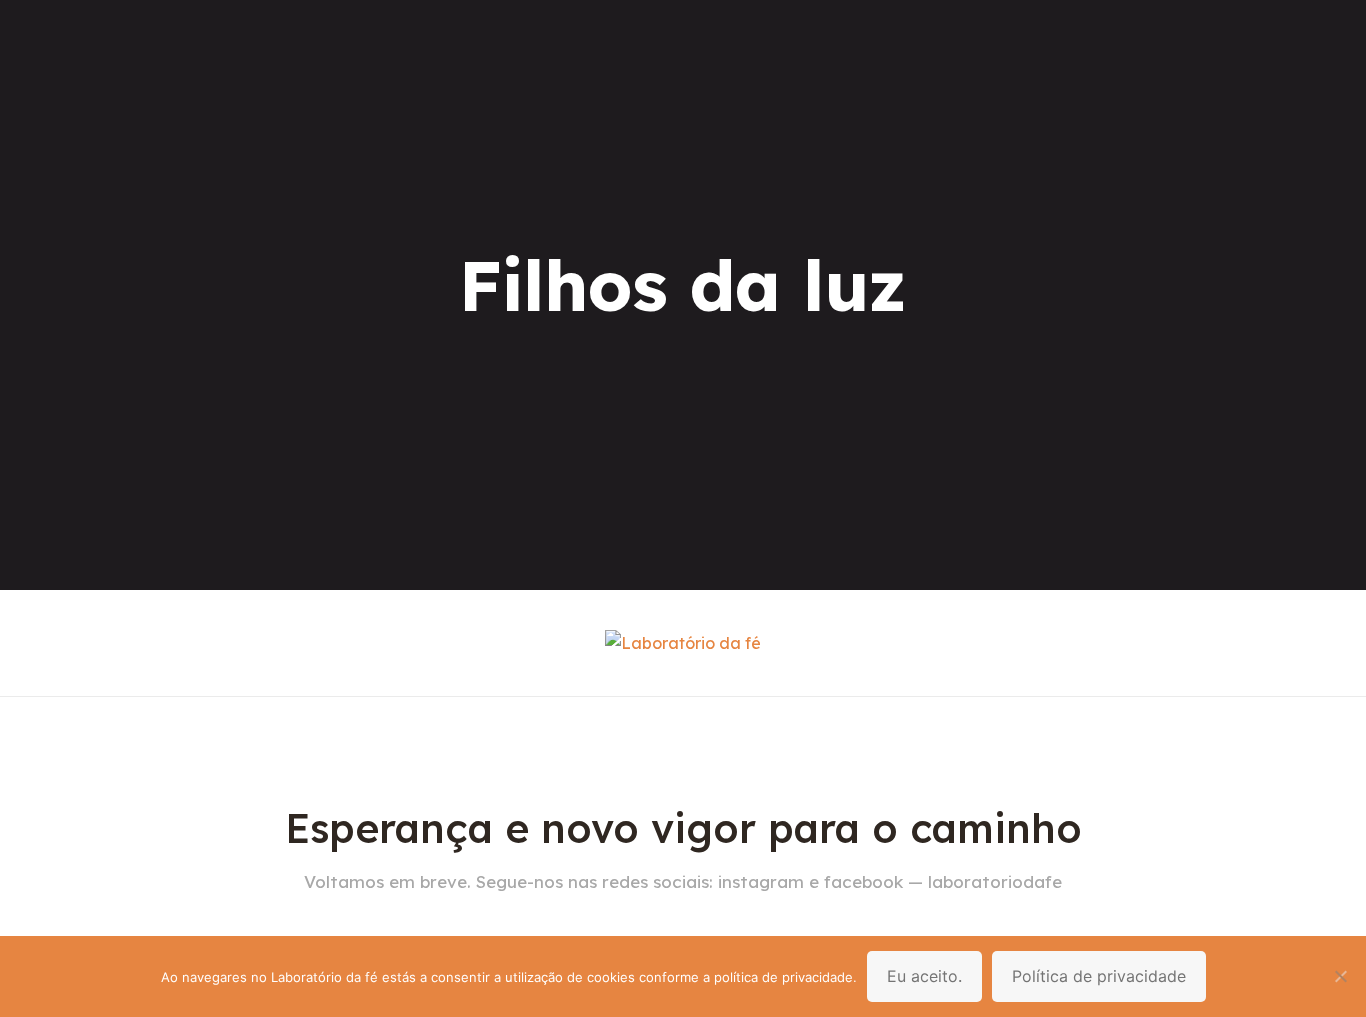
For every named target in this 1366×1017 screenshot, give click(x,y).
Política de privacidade (1099, 976)
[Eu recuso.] (1341, 976)
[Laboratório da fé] (683, 643)
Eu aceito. (924, 976)
